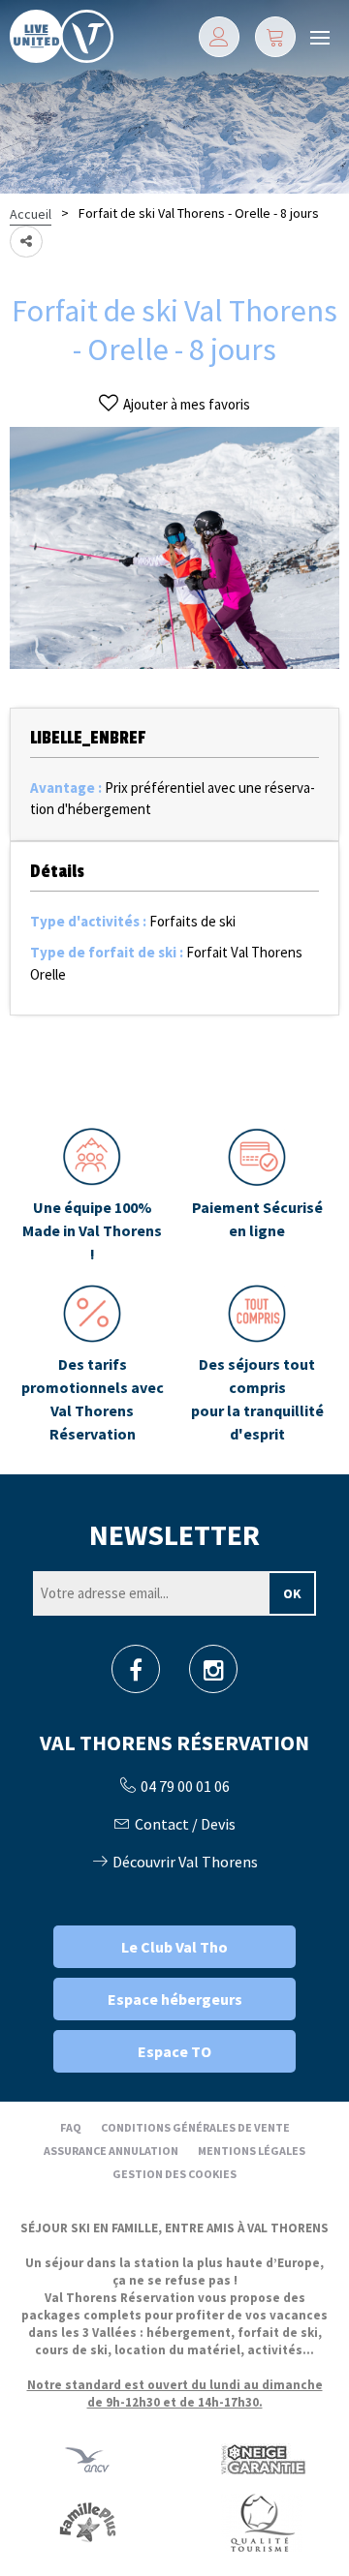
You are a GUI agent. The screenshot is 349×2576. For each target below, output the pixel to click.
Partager (26, 242)
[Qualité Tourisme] (262, 2522)
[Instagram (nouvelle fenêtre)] (214, 1675)
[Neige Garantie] (262, 2459)
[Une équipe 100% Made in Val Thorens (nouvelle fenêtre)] (92, 1197)
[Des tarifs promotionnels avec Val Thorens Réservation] (92, 1365)
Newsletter (174, 1534)
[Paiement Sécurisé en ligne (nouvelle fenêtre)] (257, 1197)
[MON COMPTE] (219, 37)
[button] (275, 37)
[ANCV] (87, 2459)
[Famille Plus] (88, 2522)
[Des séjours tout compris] (257, 1365)
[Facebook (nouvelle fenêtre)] (136, 1675)
